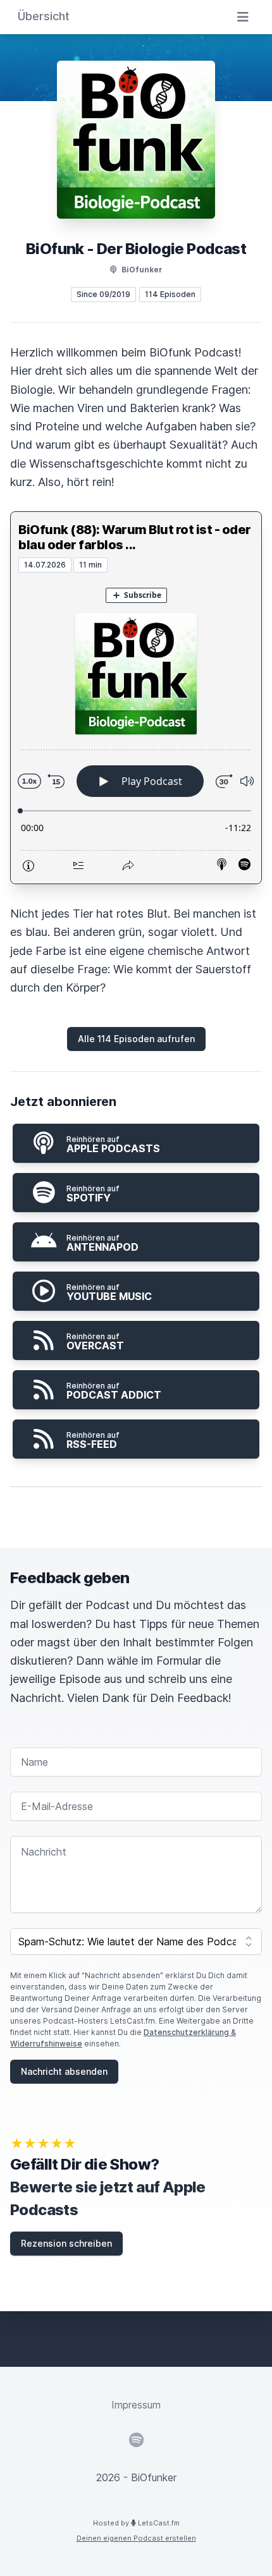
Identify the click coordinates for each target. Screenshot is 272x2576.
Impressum (136, 2405)
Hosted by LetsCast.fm (136, 2523)
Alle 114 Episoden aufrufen (136, 1039)
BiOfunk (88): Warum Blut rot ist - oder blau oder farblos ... (135, 537)
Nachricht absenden (64, 2071)
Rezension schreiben (66, 2243)
